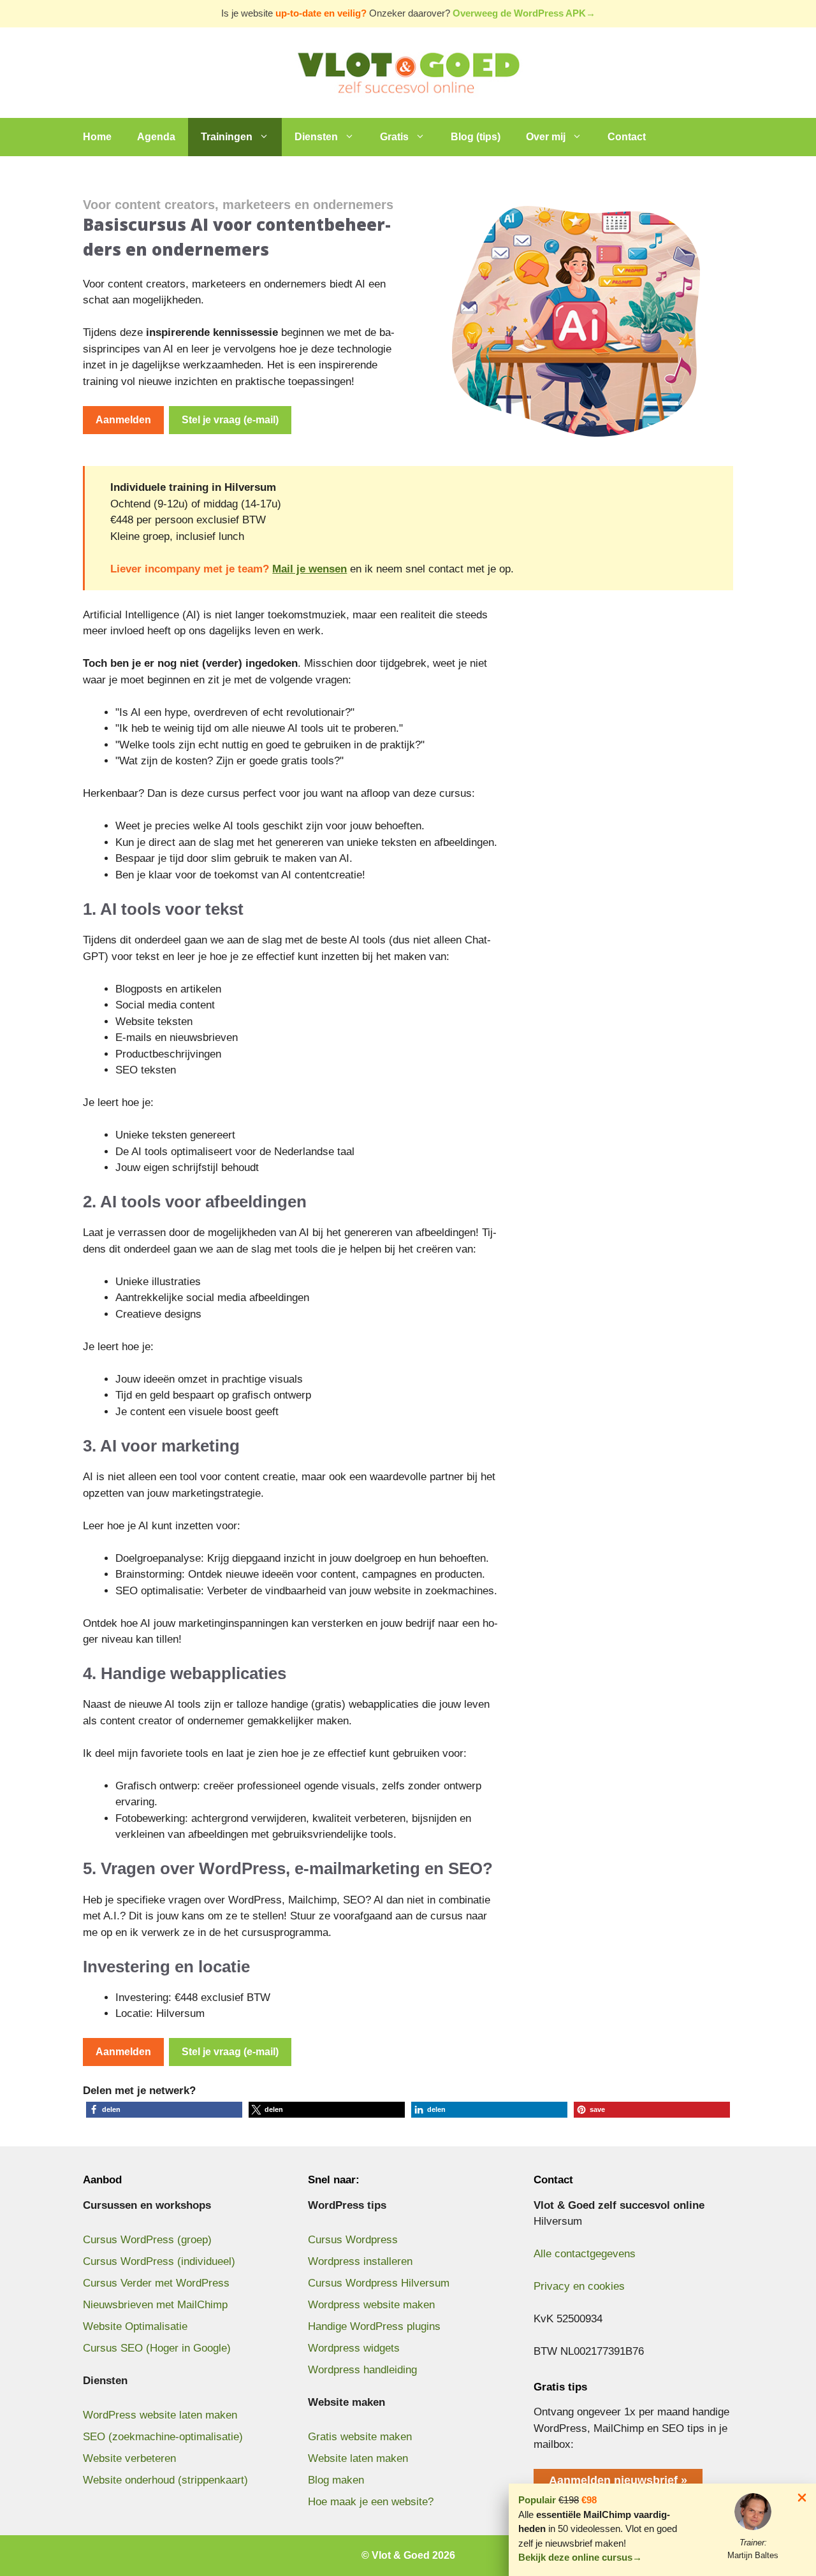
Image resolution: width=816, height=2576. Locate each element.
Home (97, 137)
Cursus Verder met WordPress (156, 2283)
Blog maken (336, 2480)
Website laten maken (358, 2458)
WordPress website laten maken (160, 2415)
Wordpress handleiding (362, 2370)
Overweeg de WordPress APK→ (524, 13)
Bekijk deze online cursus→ (580, 2557)
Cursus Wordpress (353, 2240)
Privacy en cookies (579, 2286)
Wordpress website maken (371, 2305)
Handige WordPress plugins (374, 2326)
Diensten (316, 137)
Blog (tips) (476, 137)
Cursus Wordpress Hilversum (379, 2283)
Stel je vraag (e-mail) (230, 420)
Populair (537, 2500)
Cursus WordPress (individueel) (159, 2261)
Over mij (546, 137)
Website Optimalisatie (135, 2326)
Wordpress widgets (354, 2348)
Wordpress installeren (360, 2261)
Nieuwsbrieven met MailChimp (155, 2305)
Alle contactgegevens (585, 2254)
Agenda (156, 137)
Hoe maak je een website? (371, 2502)
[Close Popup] (802, 2500)
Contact (627, 137)
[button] (164, 2110)
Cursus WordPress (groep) (147, 2240)
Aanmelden (123, 420)
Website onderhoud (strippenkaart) (165, 2480)
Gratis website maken (360, 2437)
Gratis (394, 137)
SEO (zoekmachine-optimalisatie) (163, 2437)
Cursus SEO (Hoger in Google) (157, 2348)
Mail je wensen (310, 569)
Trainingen (227, 137)
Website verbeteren (129, 2458)
